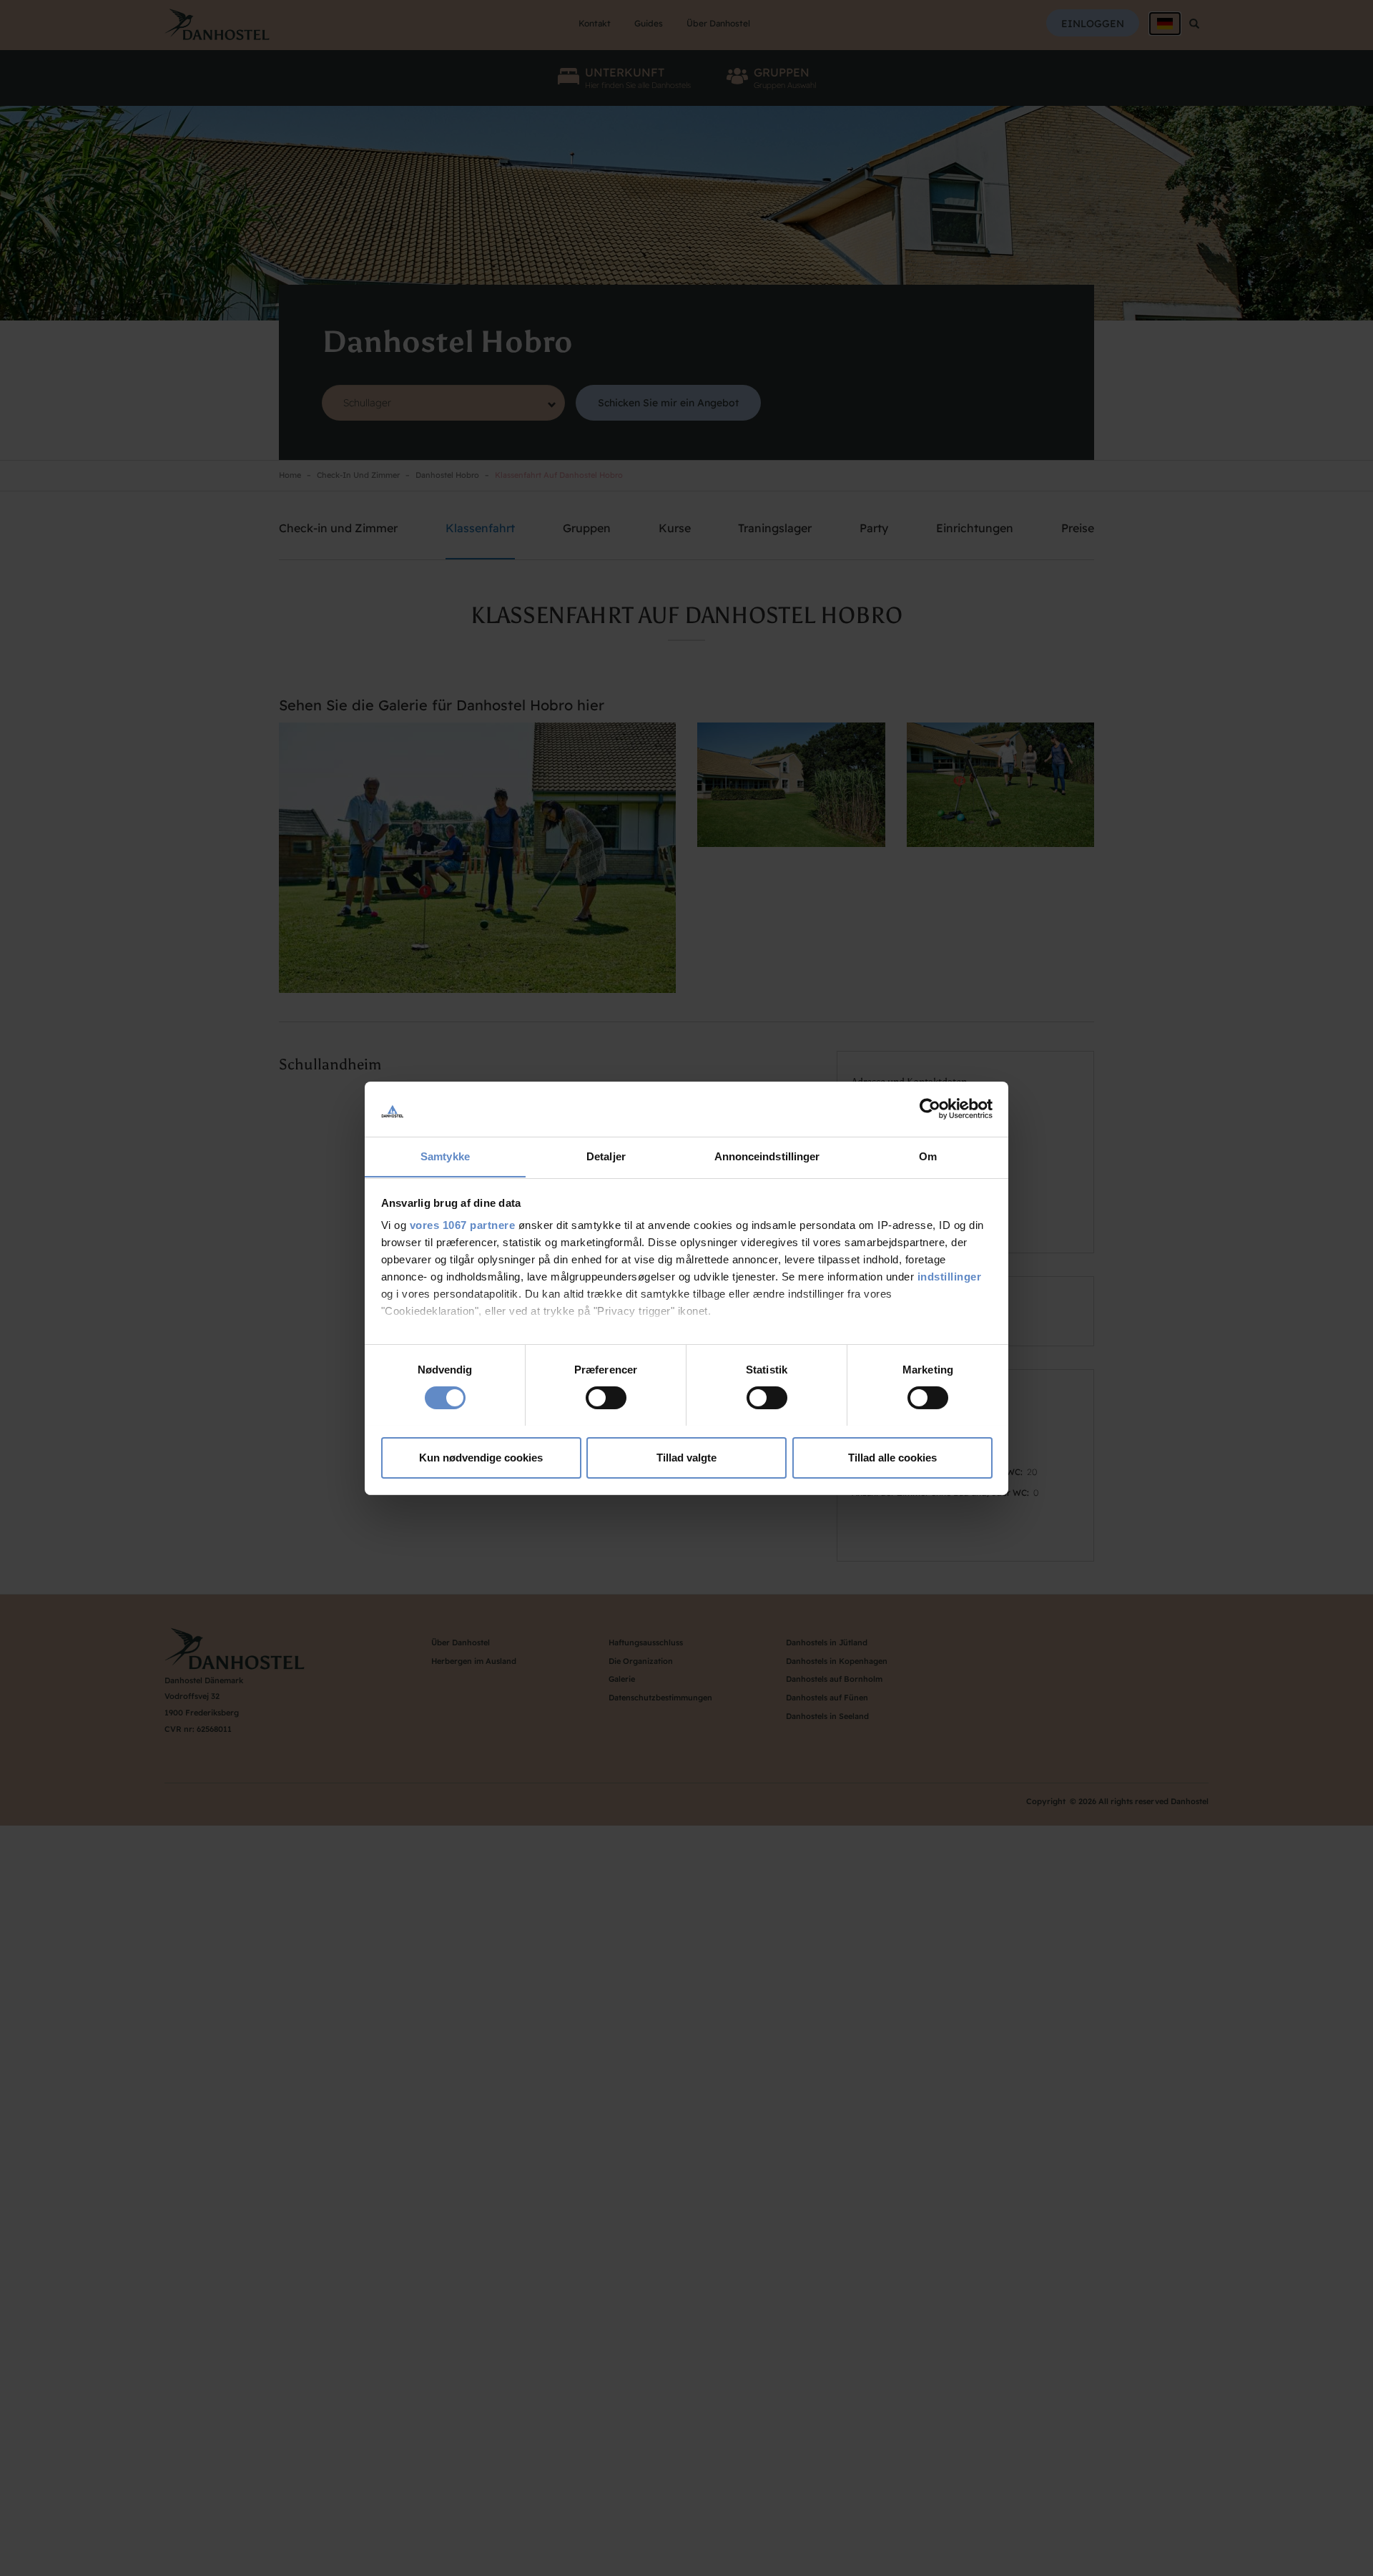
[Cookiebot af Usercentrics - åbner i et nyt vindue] (930, 1109)
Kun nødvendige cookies (481, 1457)
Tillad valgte (686, 1457)
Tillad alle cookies (892, 1457)
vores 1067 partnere (463, 1225)
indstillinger (950, 1277)
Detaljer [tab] (606, 1156)
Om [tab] (928, 1156)
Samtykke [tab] (445, 1156)
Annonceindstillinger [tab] (767, 1156)
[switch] (606, 1398)
